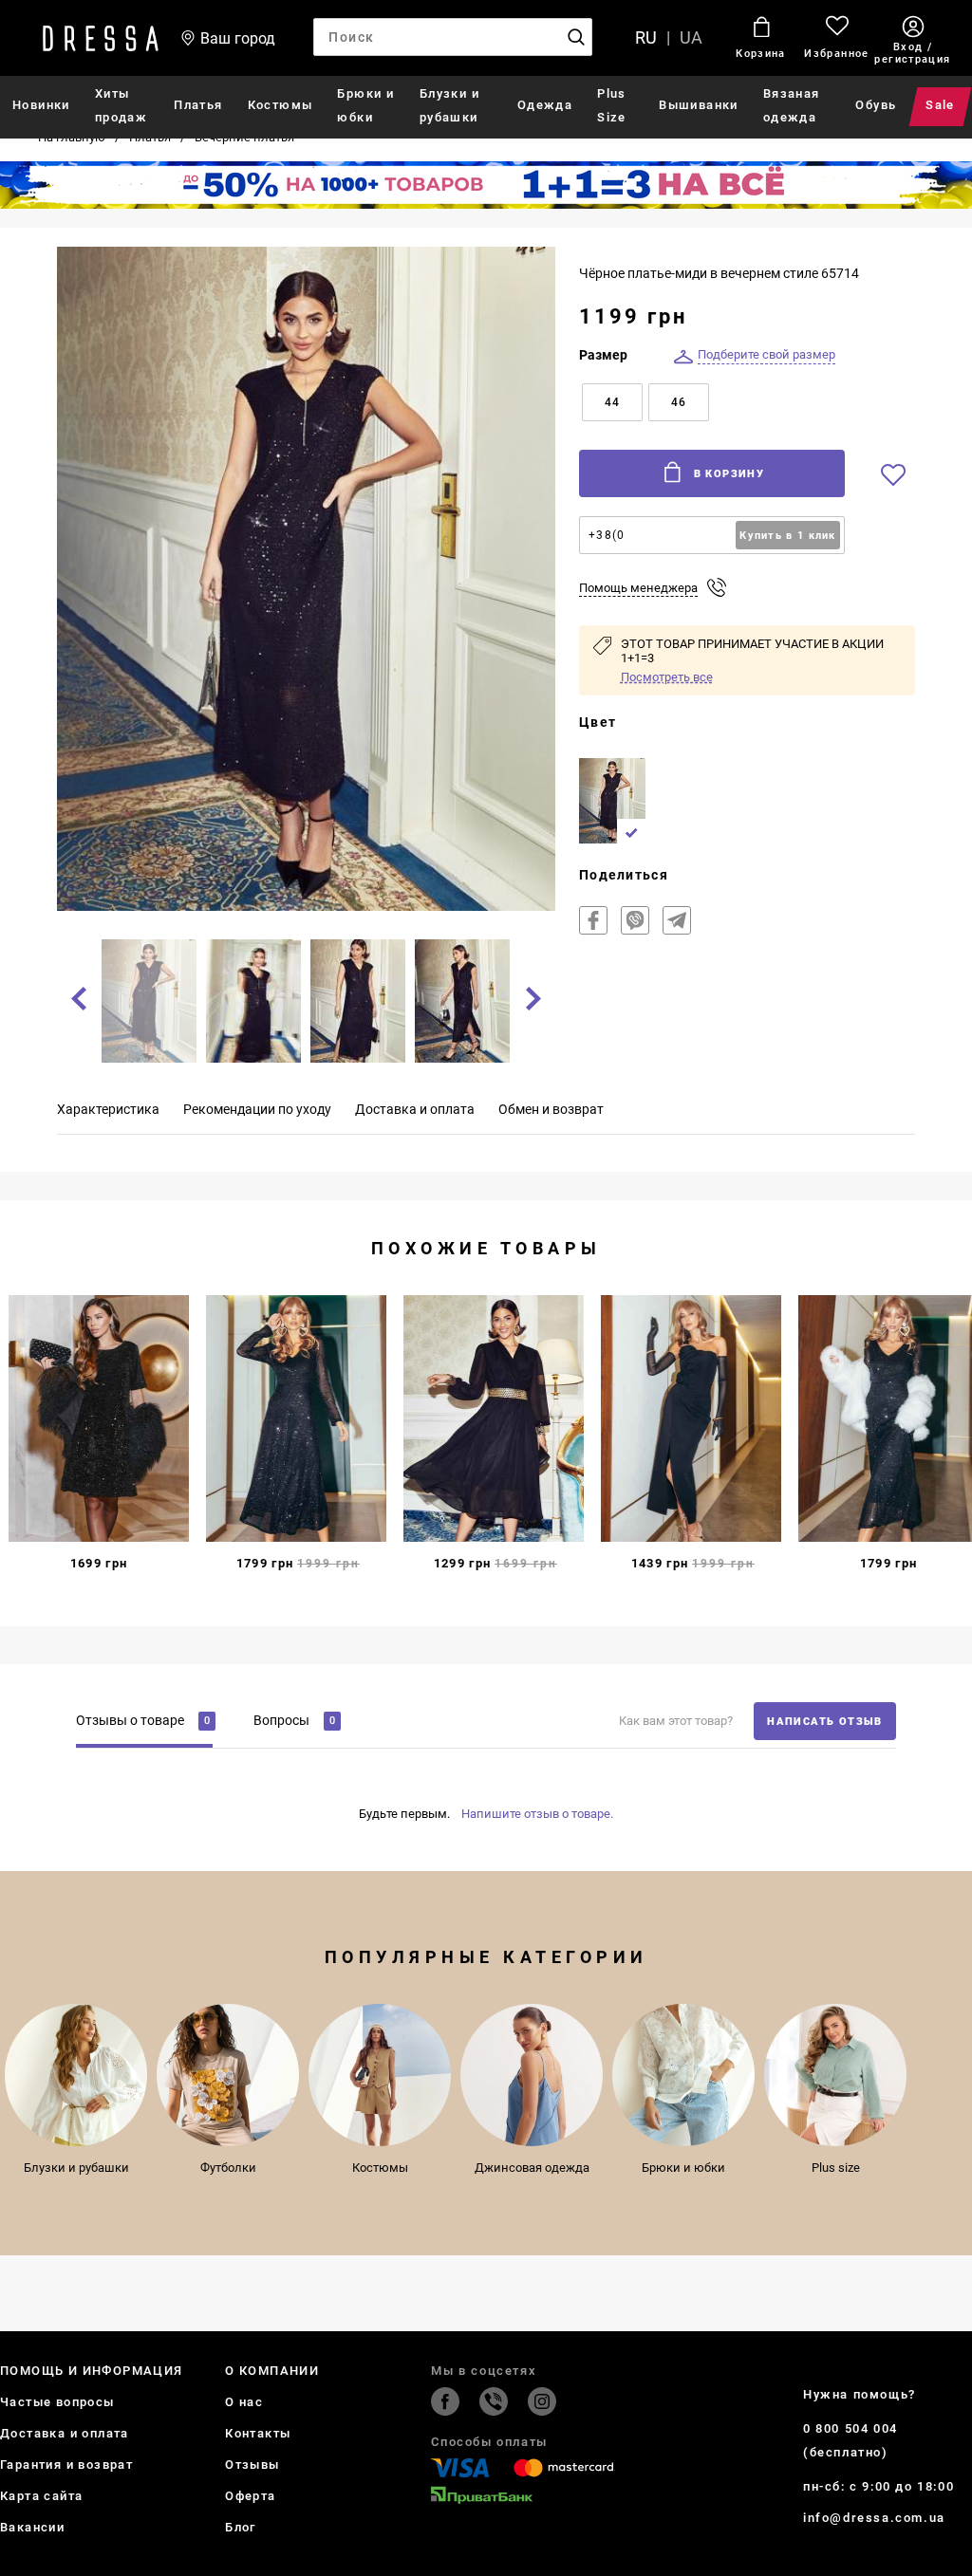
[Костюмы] (380, 2075)
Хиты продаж (121, 105)
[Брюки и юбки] (683, 2075)
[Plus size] (835, 2075)
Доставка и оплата (65, 2433)
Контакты (258, 2433)
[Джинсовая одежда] (532, 2075)
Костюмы (280, 105)
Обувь (876, 105)
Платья (198, 105)
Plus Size (612, 105)
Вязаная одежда (792, 105)
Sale (941, 105)
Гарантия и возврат (66, 2465)
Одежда (545, 105)
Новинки (41, 105)
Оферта (250, 2496)
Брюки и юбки (365, 105)
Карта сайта (41, 2496)
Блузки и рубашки (449, 105)
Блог (241, 2527)
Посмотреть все (667, 677)
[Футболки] (228, 2075)
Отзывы (252, 2465)
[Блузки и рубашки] (76, 2075)
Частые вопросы (57, 2402)
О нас (244, 2402)
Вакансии (32, 2527)
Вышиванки (699, 105)
